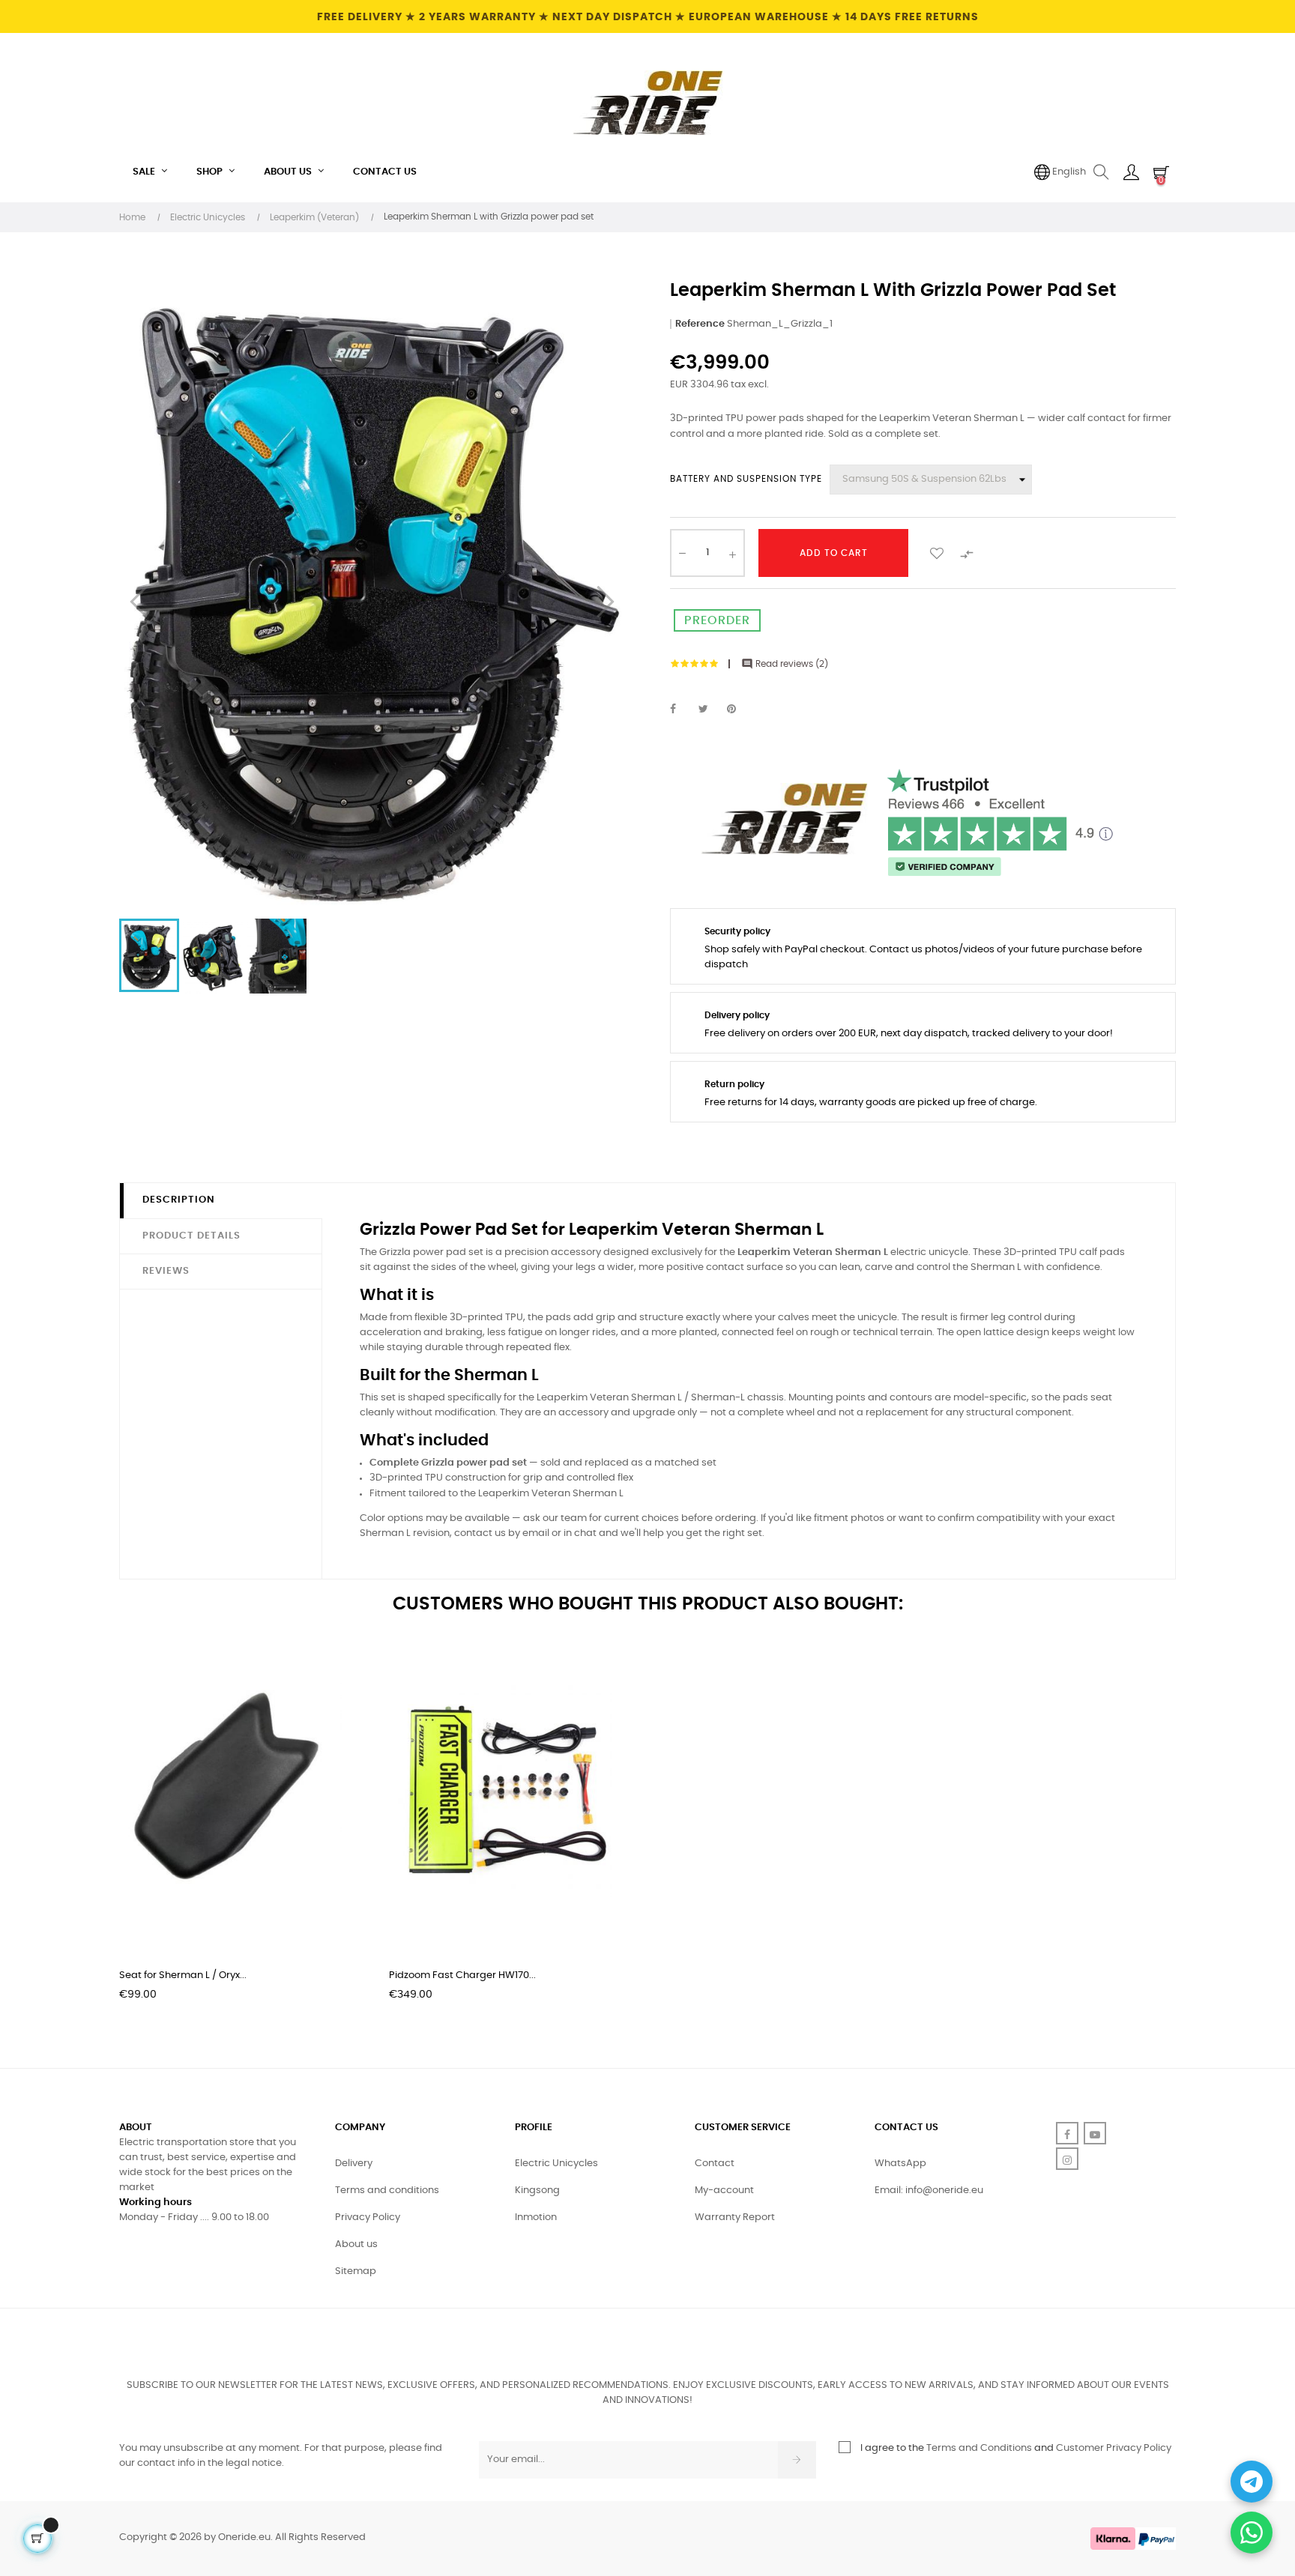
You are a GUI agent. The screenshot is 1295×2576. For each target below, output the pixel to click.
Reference (700, 324)
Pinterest (738, 710)
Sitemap (356, 2271)
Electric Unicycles (556, 2164)
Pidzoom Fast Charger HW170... (462, 1975)
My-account (724, 2190)
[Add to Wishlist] (937, 553)
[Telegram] (1252, 2482)
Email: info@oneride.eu (929, 2190)
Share (681, 710)
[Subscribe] (797, 2460)
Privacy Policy (368, 2217)
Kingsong (537, 2190)
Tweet (710, 710)
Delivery (354, 2164)
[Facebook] (1067, 2133)
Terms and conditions (387, 2190)
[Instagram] (1067, 2159)
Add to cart (834, 553)
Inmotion (536, 2217)
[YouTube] (1095, 2133)
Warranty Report (735, 2217)
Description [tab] (179, 1200)
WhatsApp (900, 2164)
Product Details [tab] (191, 1236)
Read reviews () (785, 664)
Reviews (166, 1271)
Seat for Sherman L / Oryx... (183, 1975)
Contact (715, 2164)
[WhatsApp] (1252, 2533)
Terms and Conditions (979, 2448)
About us (356, 2244)
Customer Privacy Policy (1114, 2448)
